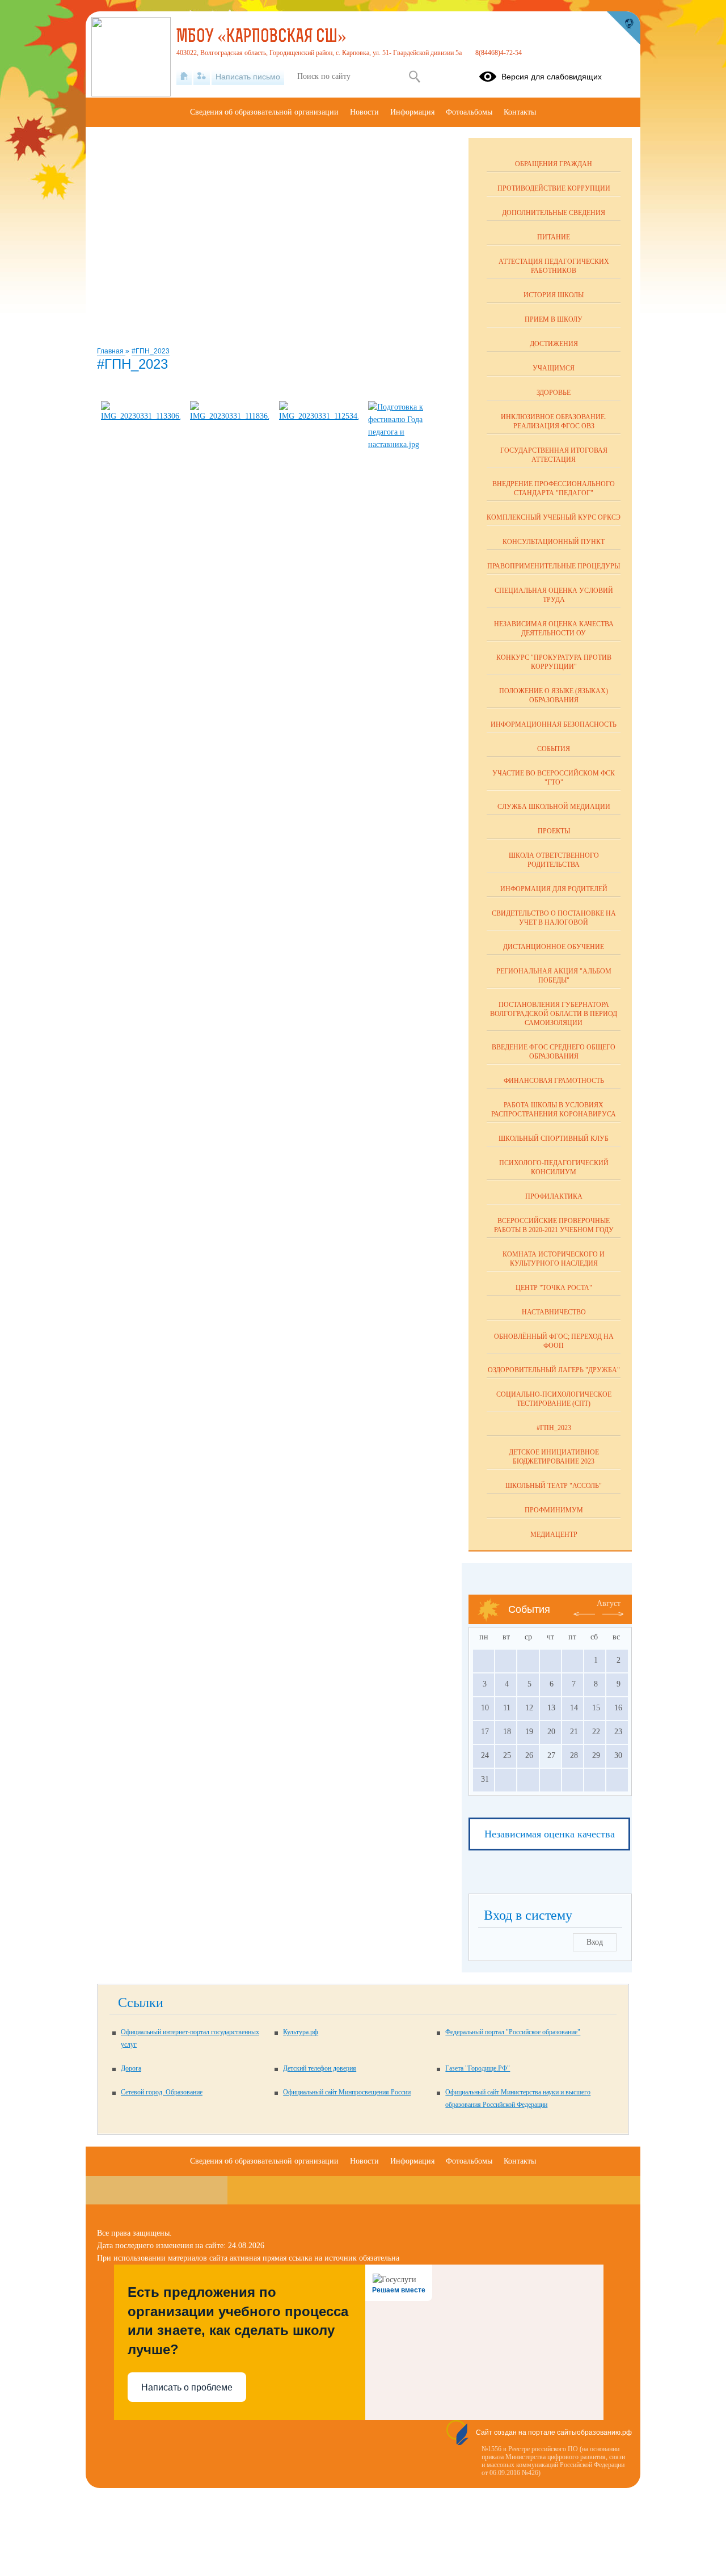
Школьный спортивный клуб (554, 1139)
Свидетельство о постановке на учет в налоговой (554, 918)
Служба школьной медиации (554, 807)
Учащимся (554, 368)
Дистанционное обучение (554, 947)
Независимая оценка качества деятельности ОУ (554, 629)
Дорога (131, 2068)
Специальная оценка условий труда (554, 595)
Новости (364, 112)
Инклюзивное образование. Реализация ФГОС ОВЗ (554, 421)
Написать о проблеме (187, 2387)
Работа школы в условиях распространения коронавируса (554, 1110)
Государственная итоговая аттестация (554, 455)
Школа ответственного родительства (554, 860)
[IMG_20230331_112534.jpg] (319, 416)
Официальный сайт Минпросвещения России (347, 2092)
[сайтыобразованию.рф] (623, 28)
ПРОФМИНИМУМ (554, 1510)
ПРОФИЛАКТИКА (554, 1196)
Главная (111, 351)
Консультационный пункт (554, 542)
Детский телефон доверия (320, 2068)
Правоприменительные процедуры (554, 566)
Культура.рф (301, 2032)
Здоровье (554, 393)
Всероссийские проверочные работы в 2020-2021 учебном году (554, 1225)
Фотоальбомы (469, 112)
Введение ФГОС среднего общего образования (554, 1052)
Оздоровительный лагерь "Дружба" (554, 1370)
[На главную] (184, 77)
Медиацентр (554, 1534)
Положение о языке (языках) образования (554, 695)
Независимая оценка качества (550, 1834)
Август (609, 1603)
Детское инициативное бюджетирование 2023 (554, 1457)
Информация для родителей (554, 889)
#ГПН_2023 (151, 351)
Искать (414, 77)
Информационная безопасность (554, 724)
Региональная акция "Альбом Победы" (554, 976)
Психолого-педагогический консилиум (554, 1167)
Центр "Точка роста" (554, 1288)
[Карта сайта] (202, 77)
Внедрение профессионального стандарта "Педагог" (554, 488)
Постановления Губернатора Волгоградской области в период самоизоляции (554, 1014)
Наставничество (554, 1312)
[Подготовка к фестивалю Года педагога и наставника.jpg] (408, 444)
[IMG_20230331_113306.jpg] (141, 416)
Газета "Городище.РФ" (478, 2068)
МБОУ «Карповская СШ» (261, 37)
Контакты (520, 112)
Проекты (554, 831)
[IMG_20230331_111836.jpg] (230, 416)
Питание (554, 237)
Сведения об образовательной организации (264, 112)
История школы (554, 295)
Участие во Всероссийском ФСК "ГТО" (554, 778)
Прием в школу (554, 319)
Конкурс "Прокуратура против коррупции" (554, 662)
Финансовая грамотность (554, 1081)
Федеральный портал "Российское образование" (513, 2032)
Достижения (554, 344)
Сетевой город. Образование (162, 2092)
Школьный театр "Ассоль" (554, 1486)
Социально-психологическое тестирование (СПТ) (554, 1399)
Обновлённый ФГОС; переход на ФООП (554, 1341)
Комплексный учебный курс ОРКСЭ (554, 517)
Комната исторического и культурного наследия (554, 1259)
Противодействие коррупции (554, 188)
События (554, 749)
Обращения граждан (554, 164)
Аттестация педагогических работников (554, 266)
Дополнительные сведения (554, 213)
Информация (412, 112)
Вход (595, 1942)
